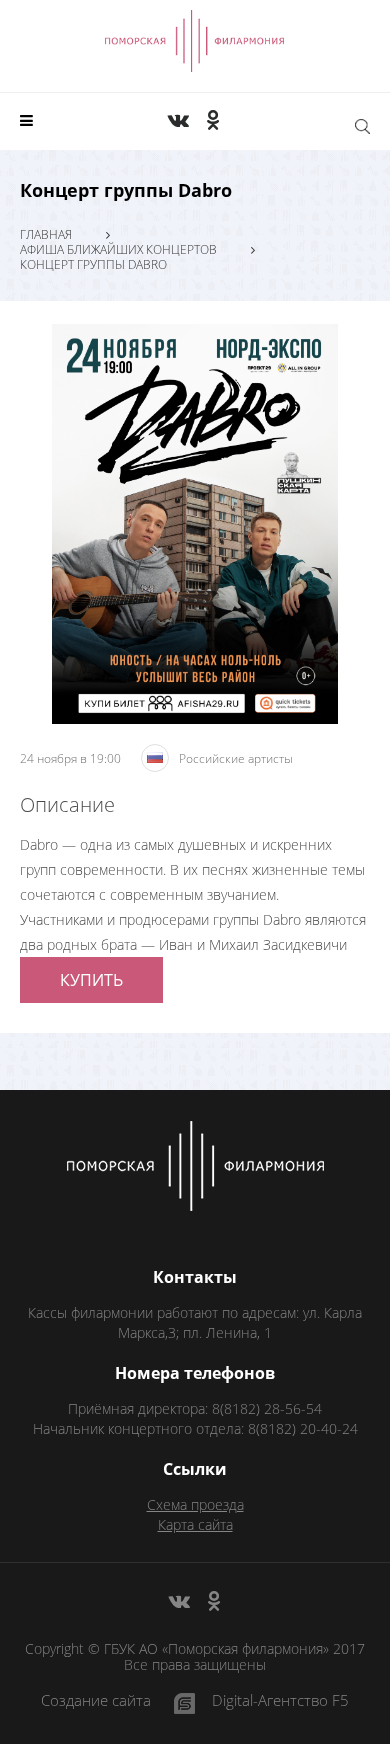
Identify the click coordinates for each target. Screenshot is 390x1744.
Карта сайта (195, 1524)
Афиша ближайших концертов (118, 250)
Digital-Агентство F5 (280, 1701)
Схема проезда (195, 1504)
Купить (91, 980)
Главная (46, 235)
